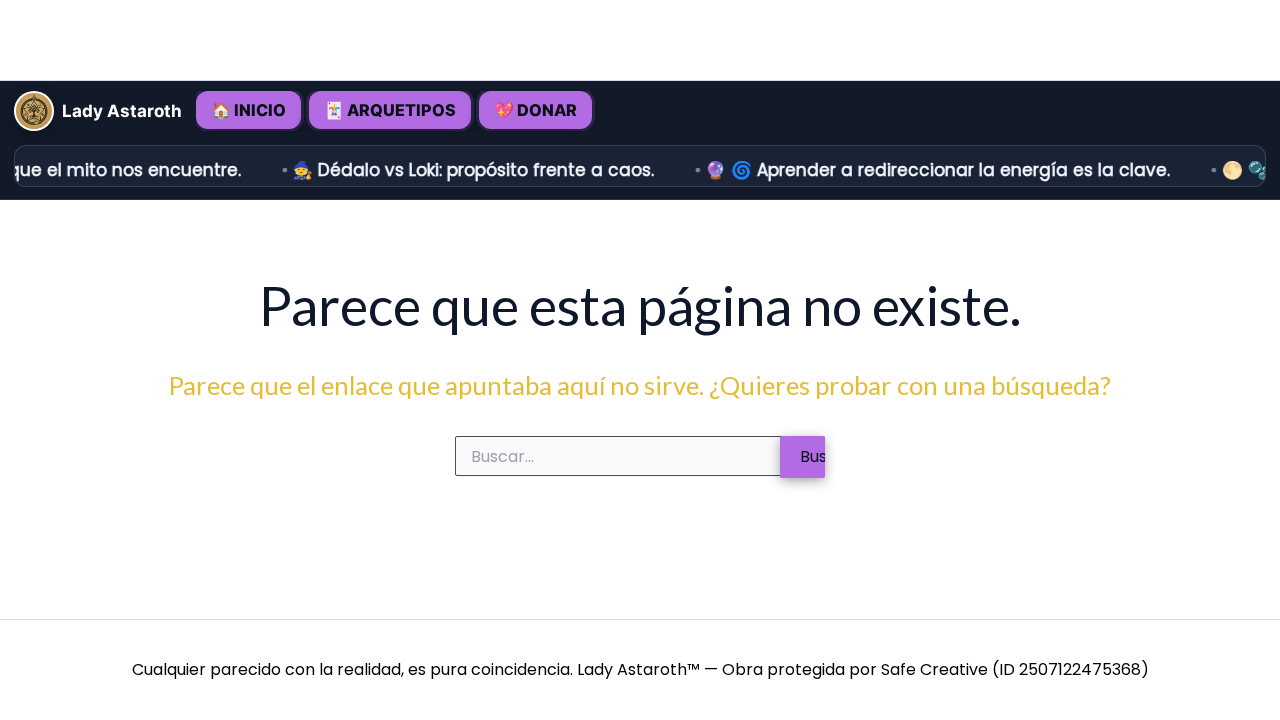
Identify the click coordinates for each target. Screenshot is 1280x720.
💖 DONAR (535, 110)
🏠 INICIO (248, 110)
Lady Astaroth (122, 111)
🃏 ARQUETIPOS (390, 110)
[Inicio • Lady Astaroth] (34, 111)
